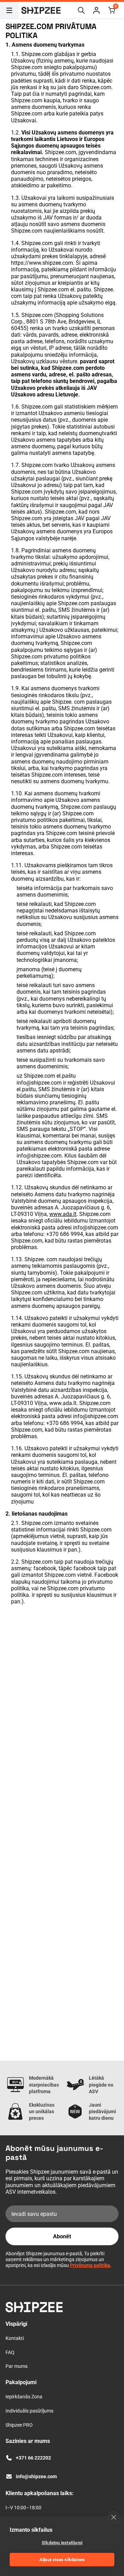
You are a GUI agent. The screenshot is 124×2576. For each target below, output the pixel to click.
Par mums (17, 2366)
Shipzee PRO (19, 2425)
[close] (113, 2517)
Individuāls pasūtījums (29, 2411)
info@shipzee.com (39, 1083)
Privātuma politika (90, 2265)
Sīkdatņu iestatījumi (62, 2543)
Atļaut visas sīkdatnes (62, 2560)
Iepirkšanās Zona (24, 2397)
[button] (96, 10)
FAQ (10, 2352)
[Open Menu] (9, 10)
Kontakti (15, 2338)
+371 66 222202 (33, 2458)
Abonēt (62, 2236)
